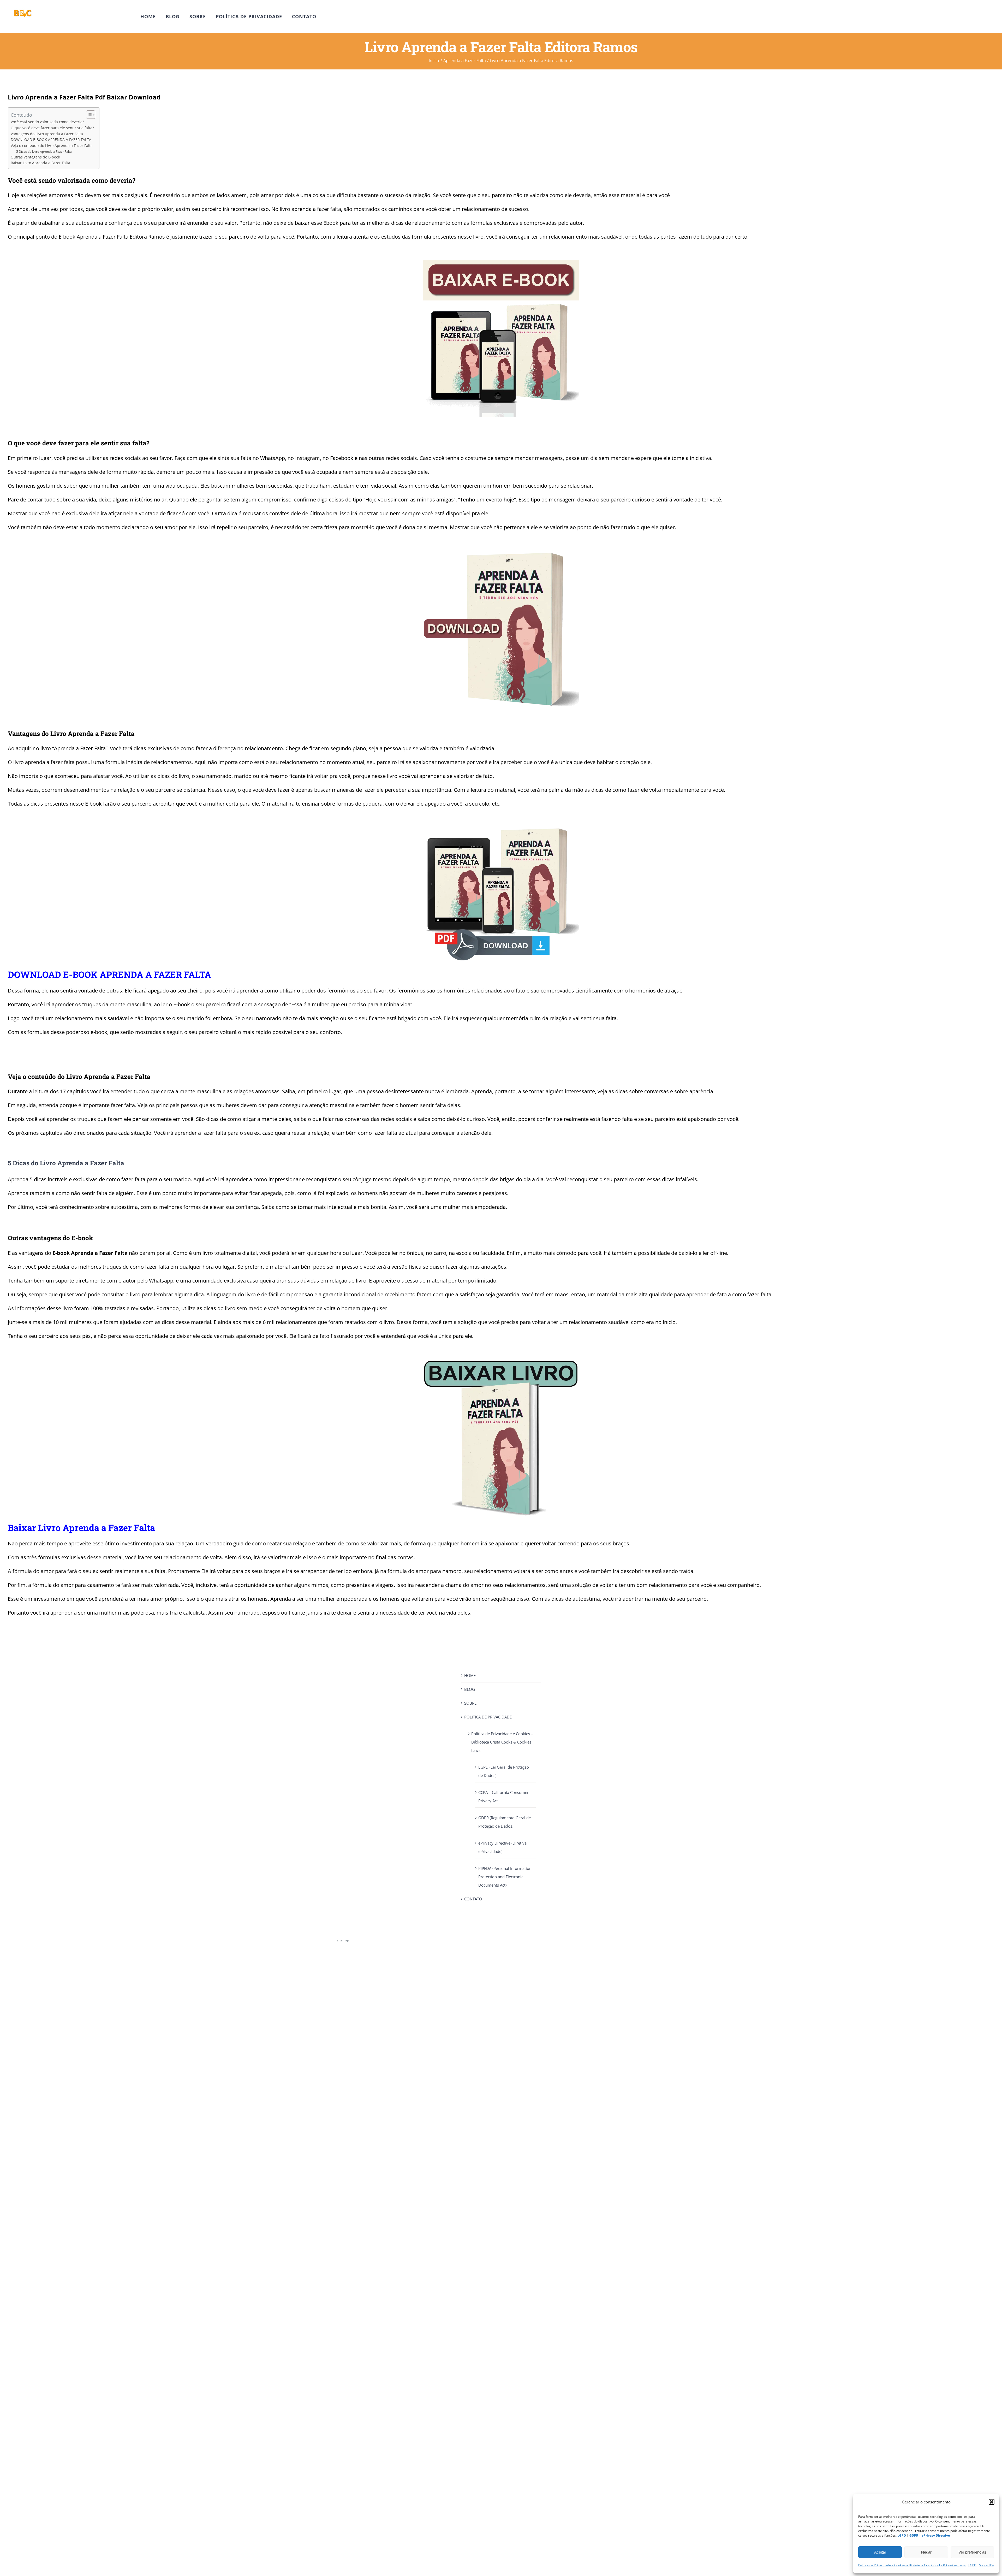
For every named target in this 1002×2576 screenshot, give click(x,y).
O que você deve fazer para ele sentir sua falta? (52, 128)
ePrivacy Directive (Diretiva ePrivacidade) (502, 1847)
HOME (470, 1675)
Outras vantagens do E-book (35, 157)
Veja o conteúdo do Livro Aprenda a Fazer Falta (52, 146)
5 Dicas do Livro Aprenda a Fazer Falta (44, 152)
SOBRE (470, 1703)
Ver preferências (972, 2552)
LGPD (972, 2565)
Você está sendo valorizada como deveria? (47, 122)
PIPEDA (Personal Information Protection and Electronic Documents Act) (505, 1877)
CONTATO (473, 1899)
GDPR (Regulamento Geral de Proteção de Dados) (505, 1822)
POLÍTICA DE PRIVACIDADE (488, 1717)
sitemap (343, 1940)
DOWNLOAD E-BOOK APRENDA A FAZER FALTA (51, 140)
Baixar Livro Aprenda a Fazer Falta (40, 163)
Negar (926, 2552)
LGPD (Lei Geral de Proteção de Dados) (504, 1771)
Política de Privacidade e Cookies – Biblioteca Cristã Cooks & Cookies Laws (912, 2565)
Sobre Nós (987, 2565)
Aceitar (880, 2552)
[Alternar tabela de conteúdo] (88, 115)
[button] (992, 2502)
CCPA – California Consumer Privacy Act (503, 1797)
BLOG (470, 1689)
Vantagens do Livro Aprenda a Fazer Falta (47, 134)
